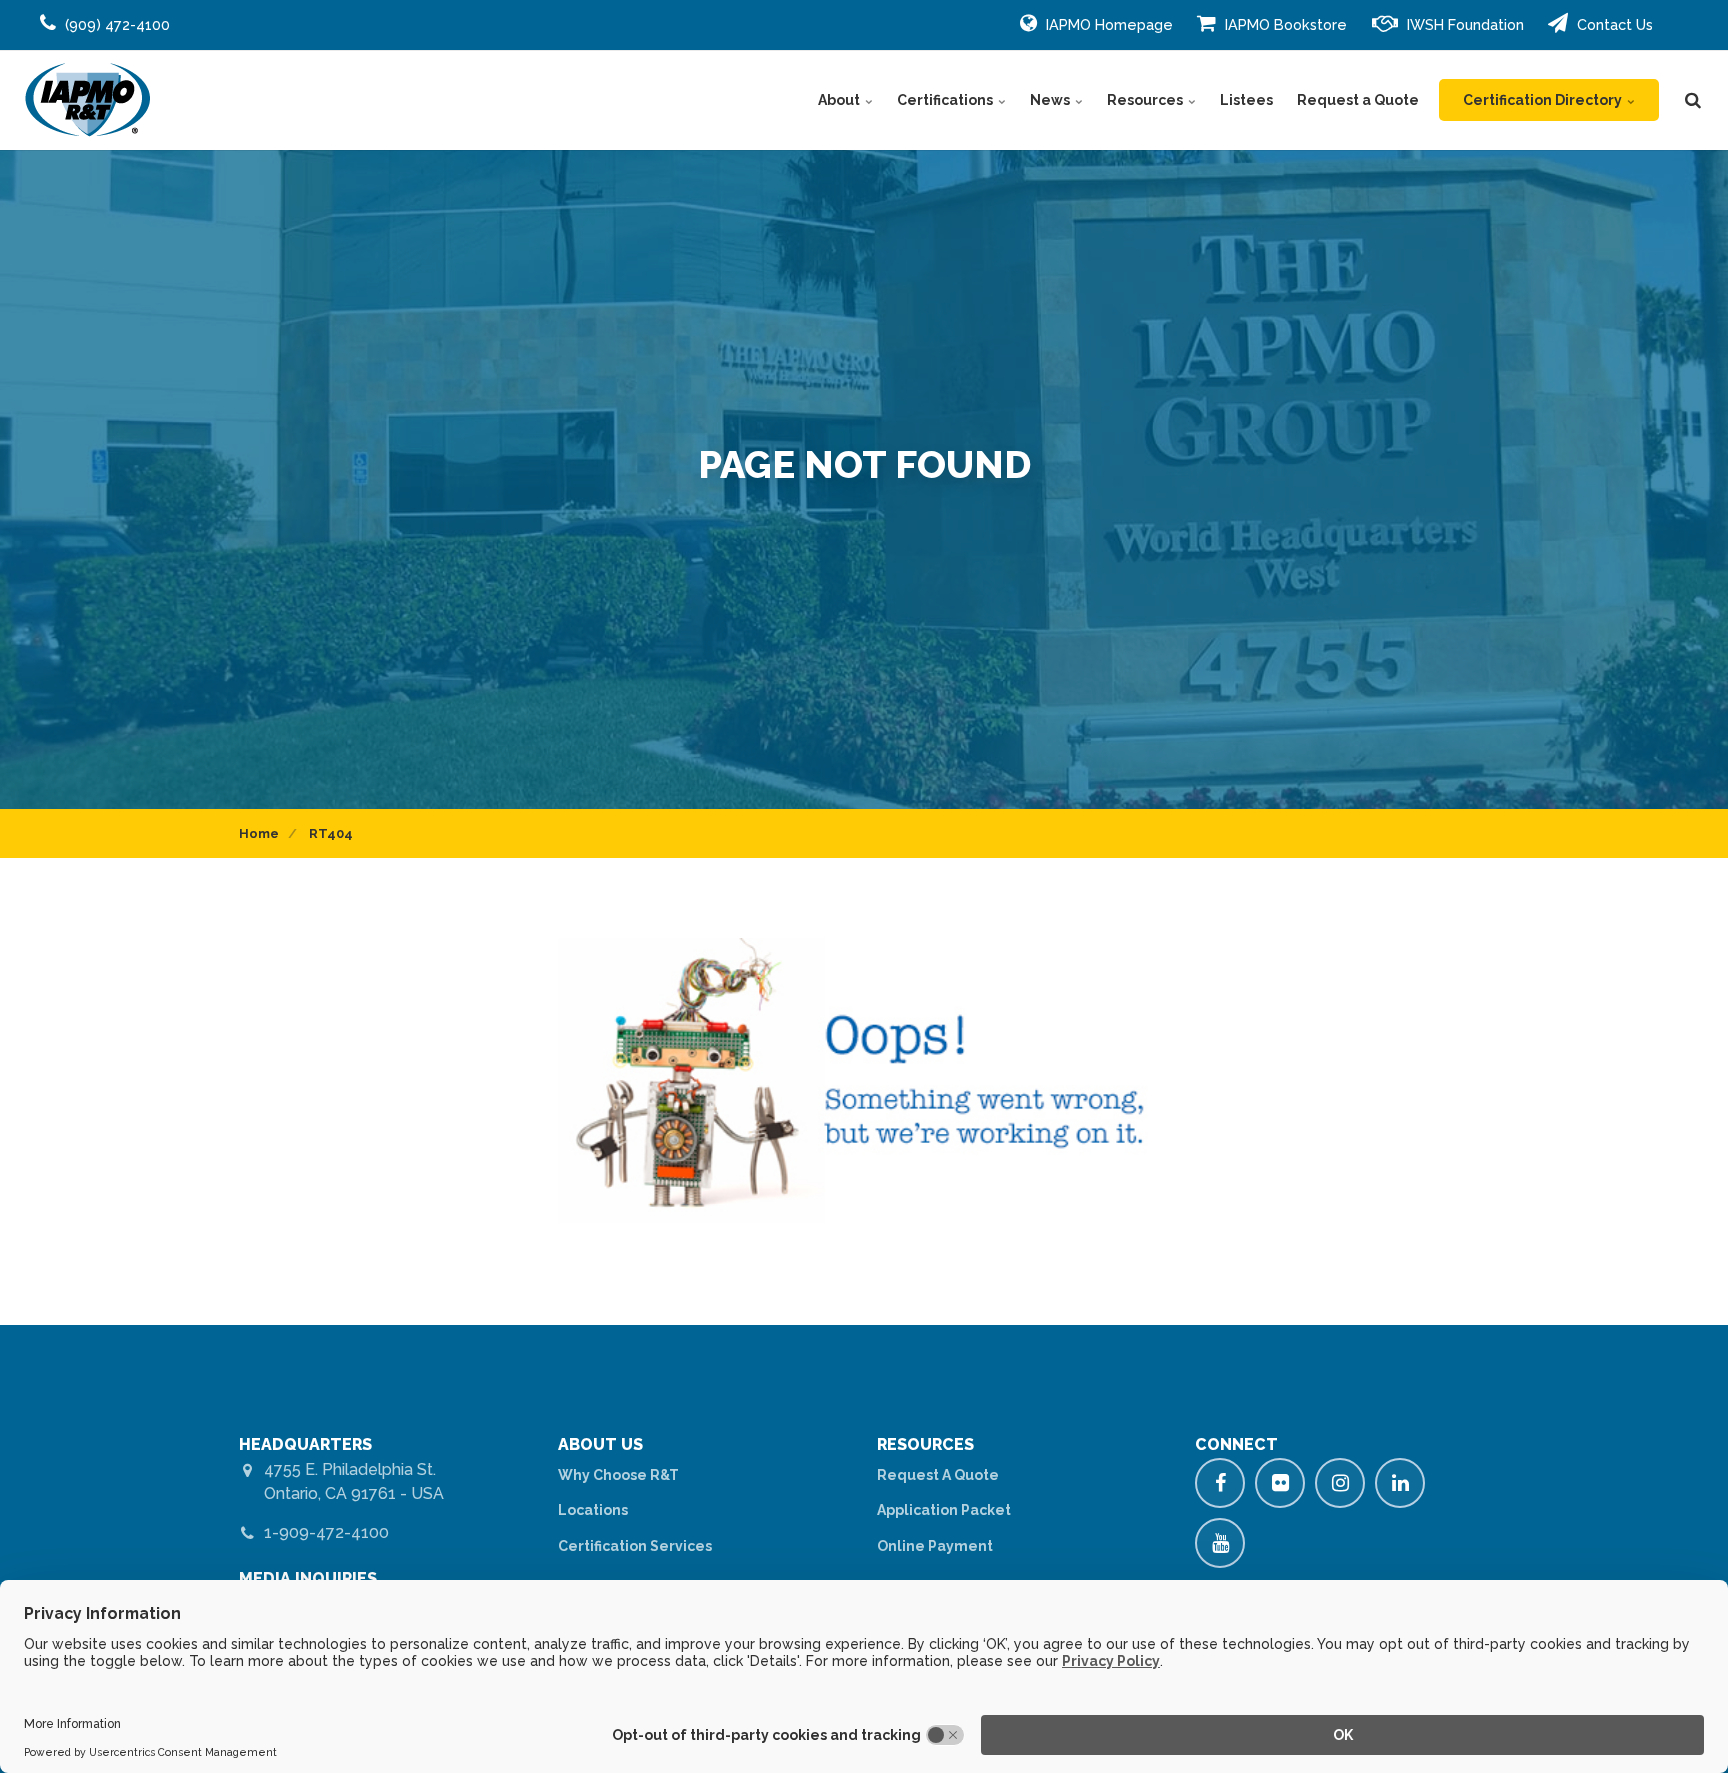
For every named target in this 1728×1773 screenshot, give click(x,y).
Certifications (946, 100)
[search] (1693, 100)
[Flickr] (1280, 1483)
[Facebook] (1220, 1483)
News (1051, 100)
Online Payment (935, 1546)
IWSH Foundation (1463, 24)
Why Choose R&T (618, 1475)
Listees (1246, 100)
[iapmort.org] (87, 100)
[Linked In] (1400, 1483)
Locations (593, 1510)
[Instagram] (1340, 1483)
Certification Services (635, 1546)
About (840, 100)
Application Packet (944, 1510)
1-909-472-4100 (326, 1532)
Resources (1146, 100)
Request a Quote (1358, 100)
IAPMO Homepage (1107, 24)
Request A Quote (938, 1475)
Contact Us (1613, 24)
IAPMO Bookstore (1284, 24)
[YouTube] (1220, 1543)
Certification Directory (1544, 100)
